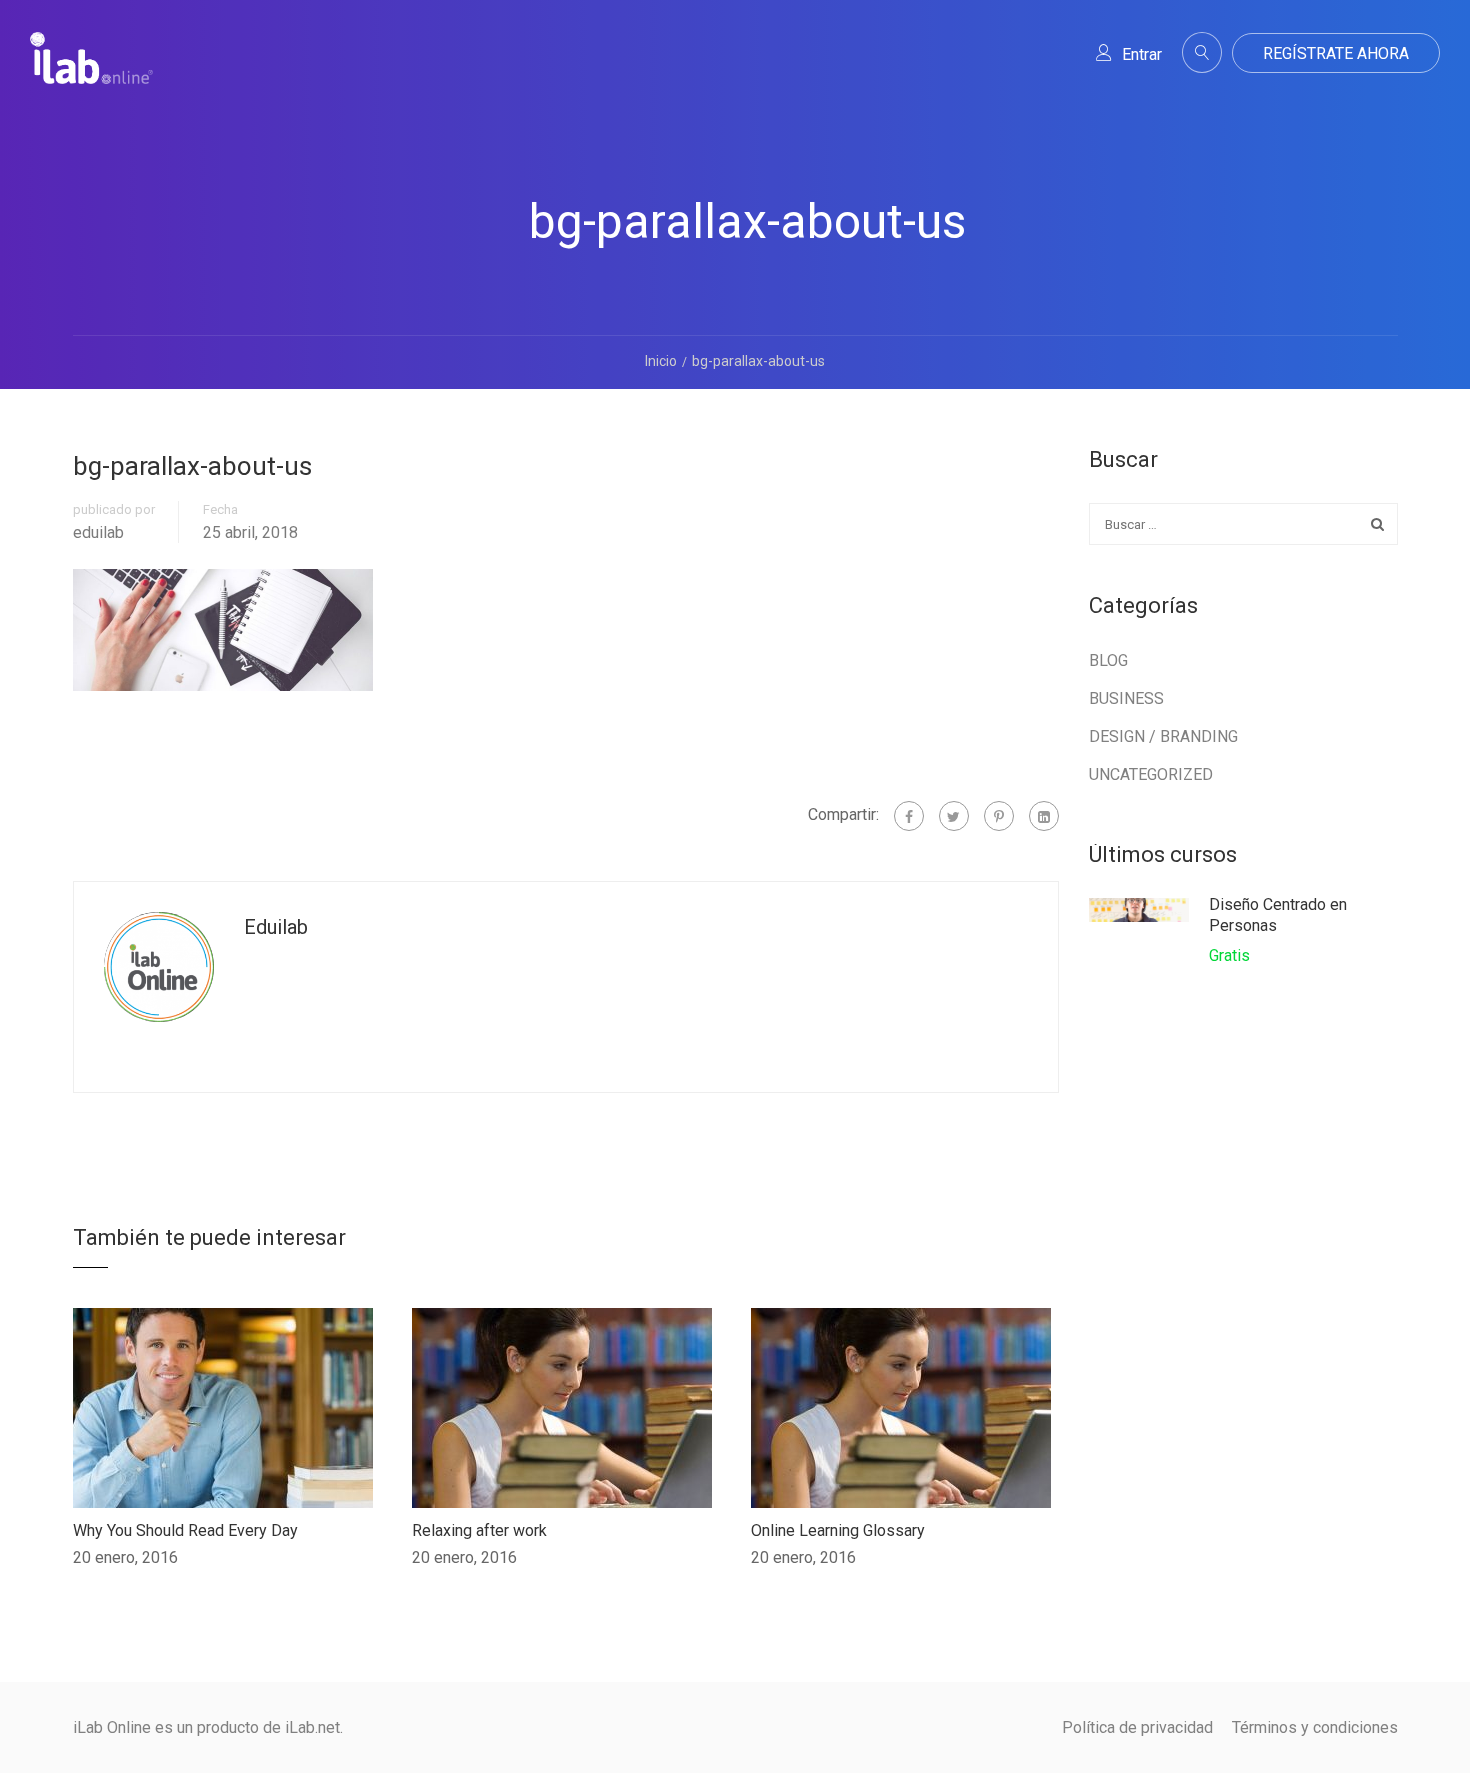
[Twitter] (954, 816)
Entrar (1142, 54)
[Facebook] (909, 816)
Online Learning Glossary (838, 1530)
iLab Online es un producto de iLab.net (206, 1727)
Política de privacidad (1137, 1727)
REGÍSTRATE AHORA (1336, 53)
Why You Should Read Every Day (185, 1530)
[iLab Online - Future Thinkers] (91, 74)
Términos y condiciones (1315, 1727)
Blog (1108, 660)
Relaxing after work (479, 1530)
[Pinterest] (999, 816)
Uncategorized (1151, 774)
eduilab (98, 533)
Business (1126, 698)
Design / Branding (1163, 736)
